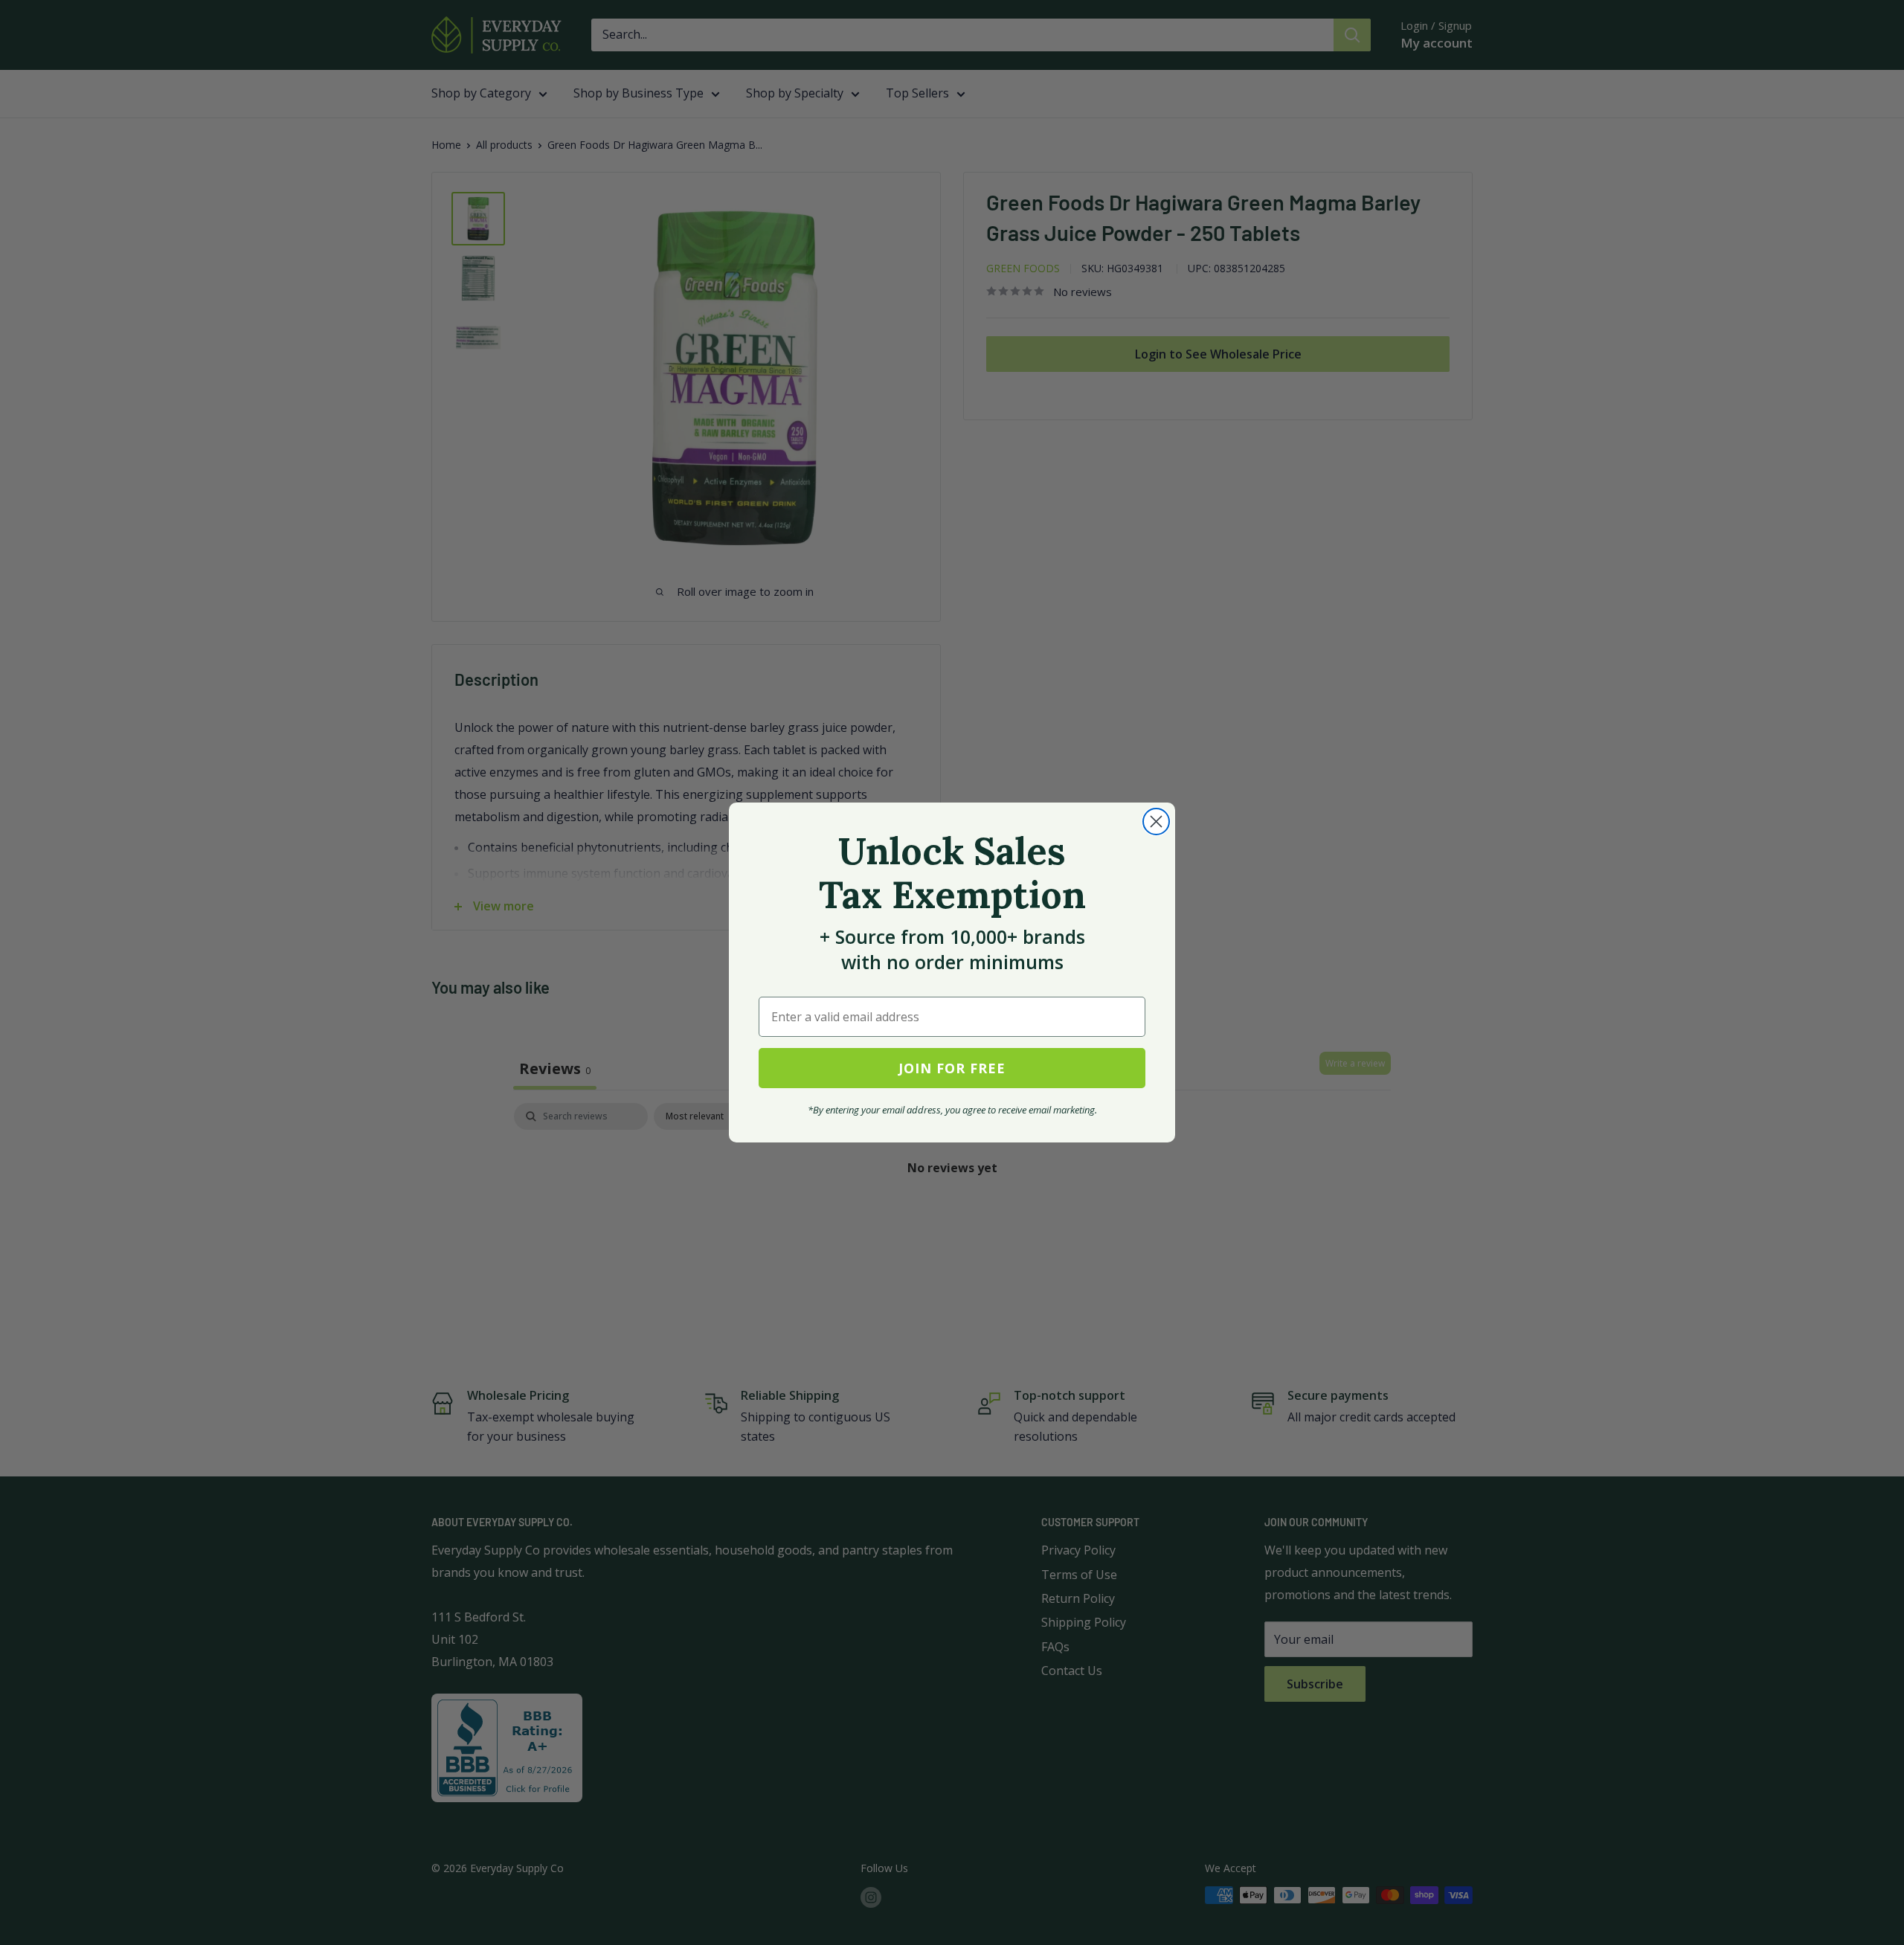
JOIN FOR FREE (952, 1068)
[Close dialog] (1156, 822)
